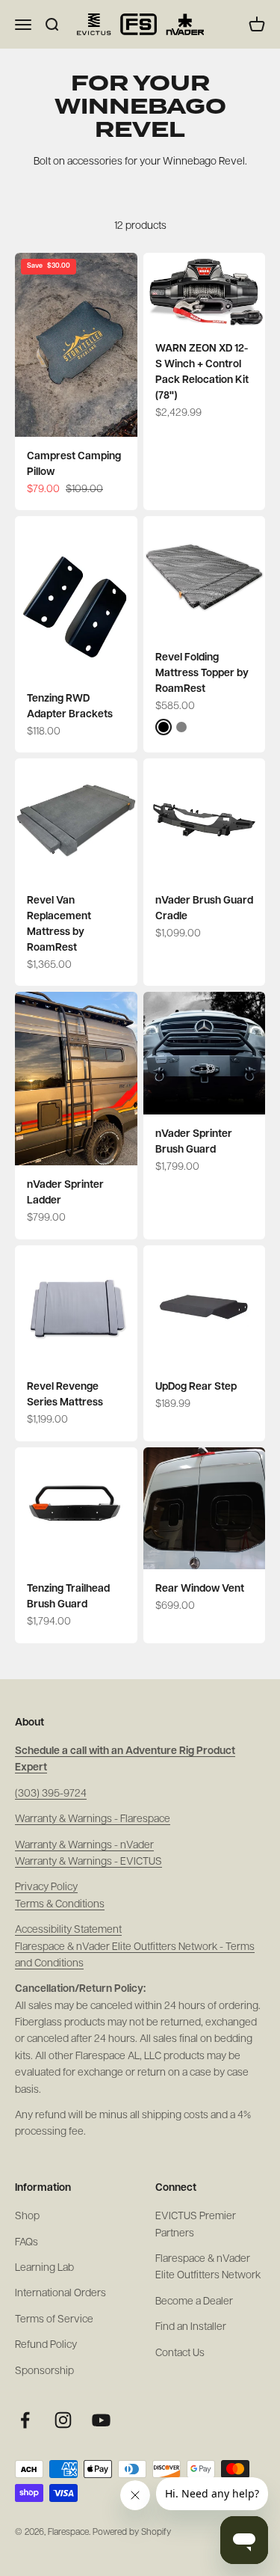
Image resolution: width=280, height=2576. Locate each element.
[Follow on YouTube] (101, 2420)
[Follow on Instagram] (63, 2420)
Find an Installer (191, 2327)
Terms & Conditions (60, 1905)
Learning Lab (44, 2268)
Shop (27, 2217)
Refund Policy (46, 2345)
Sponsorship (44, 2371)
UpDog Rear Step (196, 1387)
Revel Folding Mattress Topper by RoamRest (202, 674)
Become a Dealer (194, 2302)
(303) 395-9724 (51, 1794)
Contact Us (180, 2353)
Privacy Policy (46, 1887)
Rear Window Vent (200, 1589)
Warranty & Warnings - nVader (84, 1846)
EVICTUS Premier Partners (196, 2225)
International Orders (60, 2294)
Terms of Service (54, 2320)
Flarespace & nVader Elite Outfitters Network (208, 2267)
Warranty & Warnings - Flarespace (93, 1819)
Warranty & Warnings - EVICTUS (88, 1862)
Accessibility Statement (68, 1930)
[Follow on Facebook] (25, 2420)
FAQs (27, 2243)
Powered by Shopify (132, 2533)
